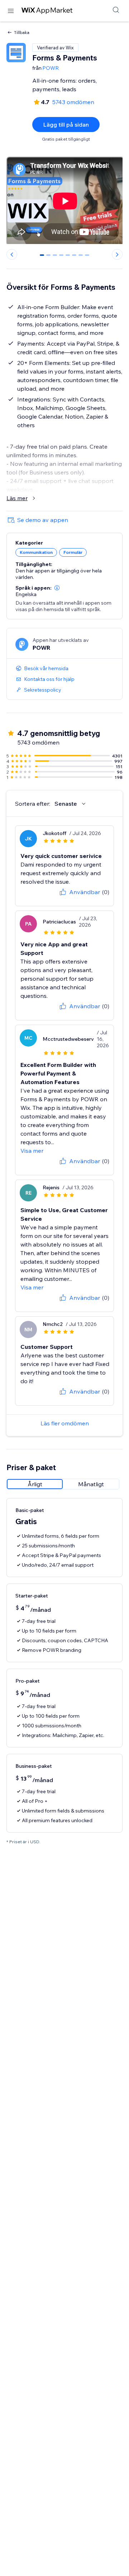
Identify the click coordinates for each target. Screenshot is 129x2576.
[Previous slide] (12, 254)
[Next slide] (117, 254)
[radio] (35, 1484)
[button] (57, 588)
